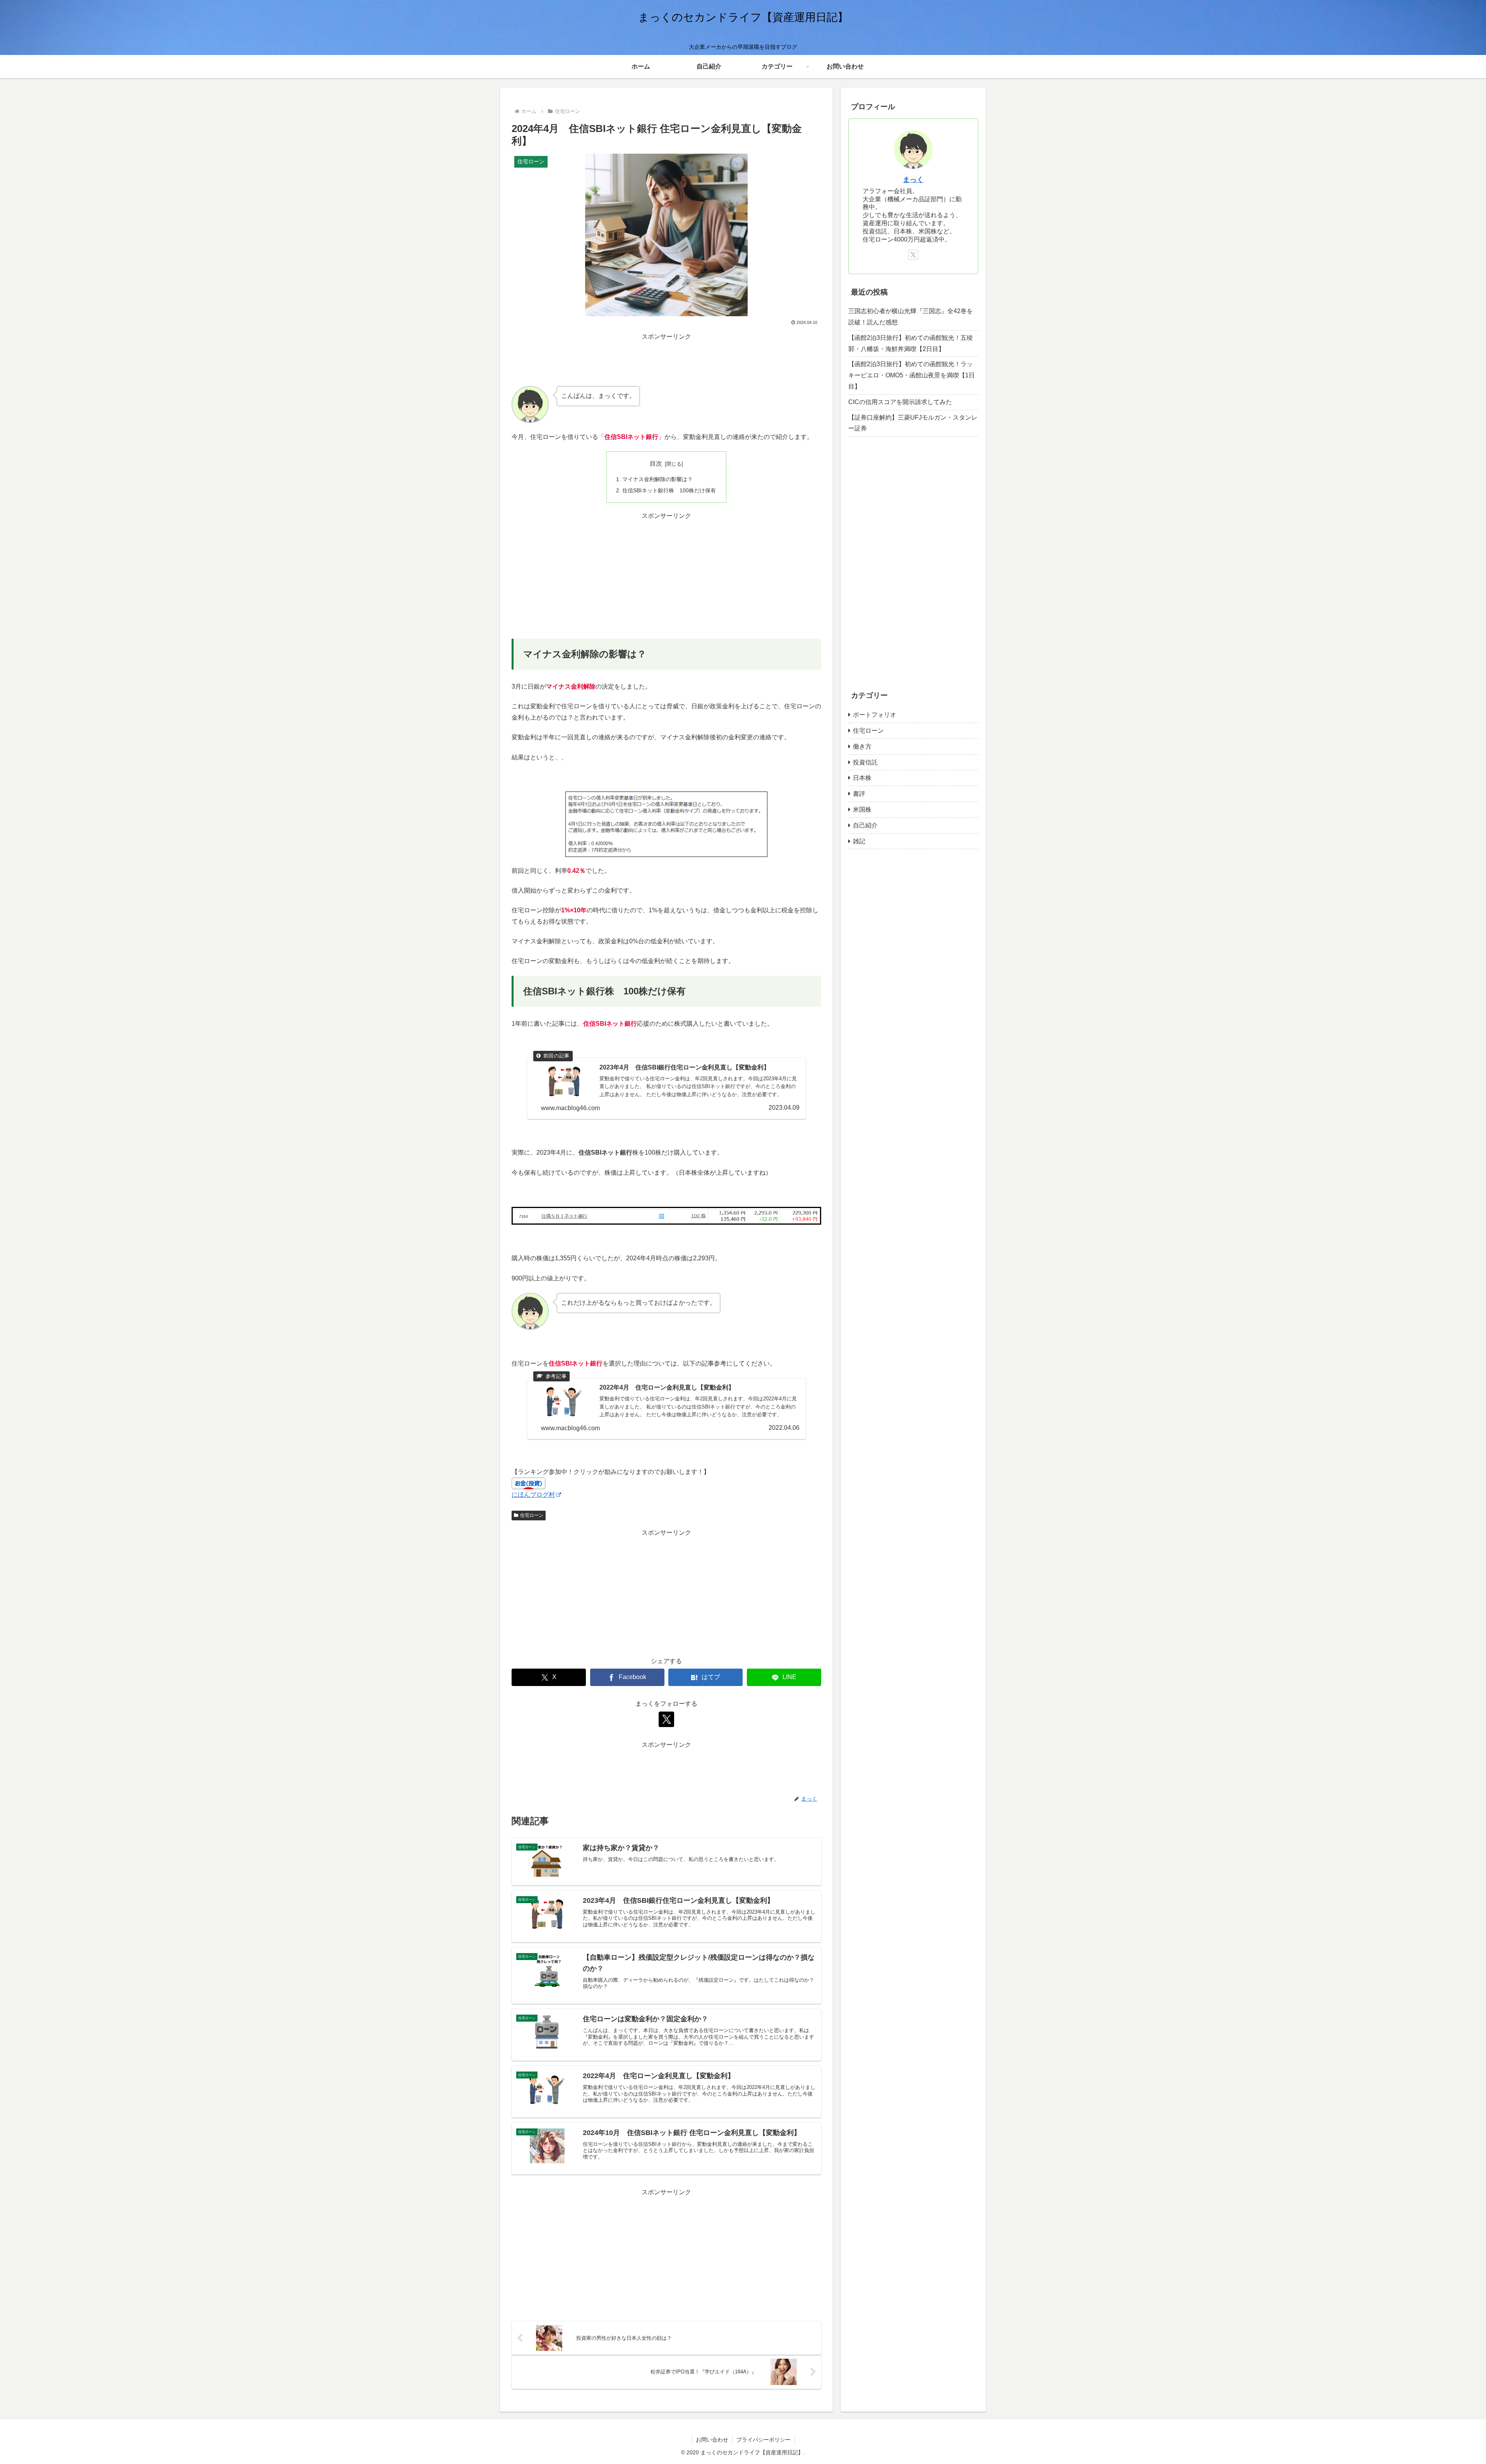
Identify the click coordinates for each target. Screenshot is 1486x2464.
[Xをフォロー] (666, 1719)
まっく (913, 180)
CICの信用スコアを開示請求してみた (900, 402)
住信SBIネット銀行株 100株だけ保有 (669, 490)
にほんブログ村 (533, 1495)
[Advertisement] (666, 360)
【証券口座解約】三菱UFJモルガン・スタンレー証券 (913, 423)
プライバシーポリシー (764, 2440)
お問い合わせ (712, 2440)
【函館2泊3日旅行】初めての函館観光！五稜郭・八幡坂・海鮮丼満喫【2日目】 (911, 343)
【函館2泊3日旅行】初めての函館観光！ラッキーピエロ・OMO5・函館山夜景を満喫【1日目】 (912, 375)
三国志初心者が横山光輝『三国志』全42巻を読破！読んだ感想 (911, 317)
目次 (656, 463)
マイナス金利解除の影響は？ (657, 479)
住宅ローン (532, 1515)
